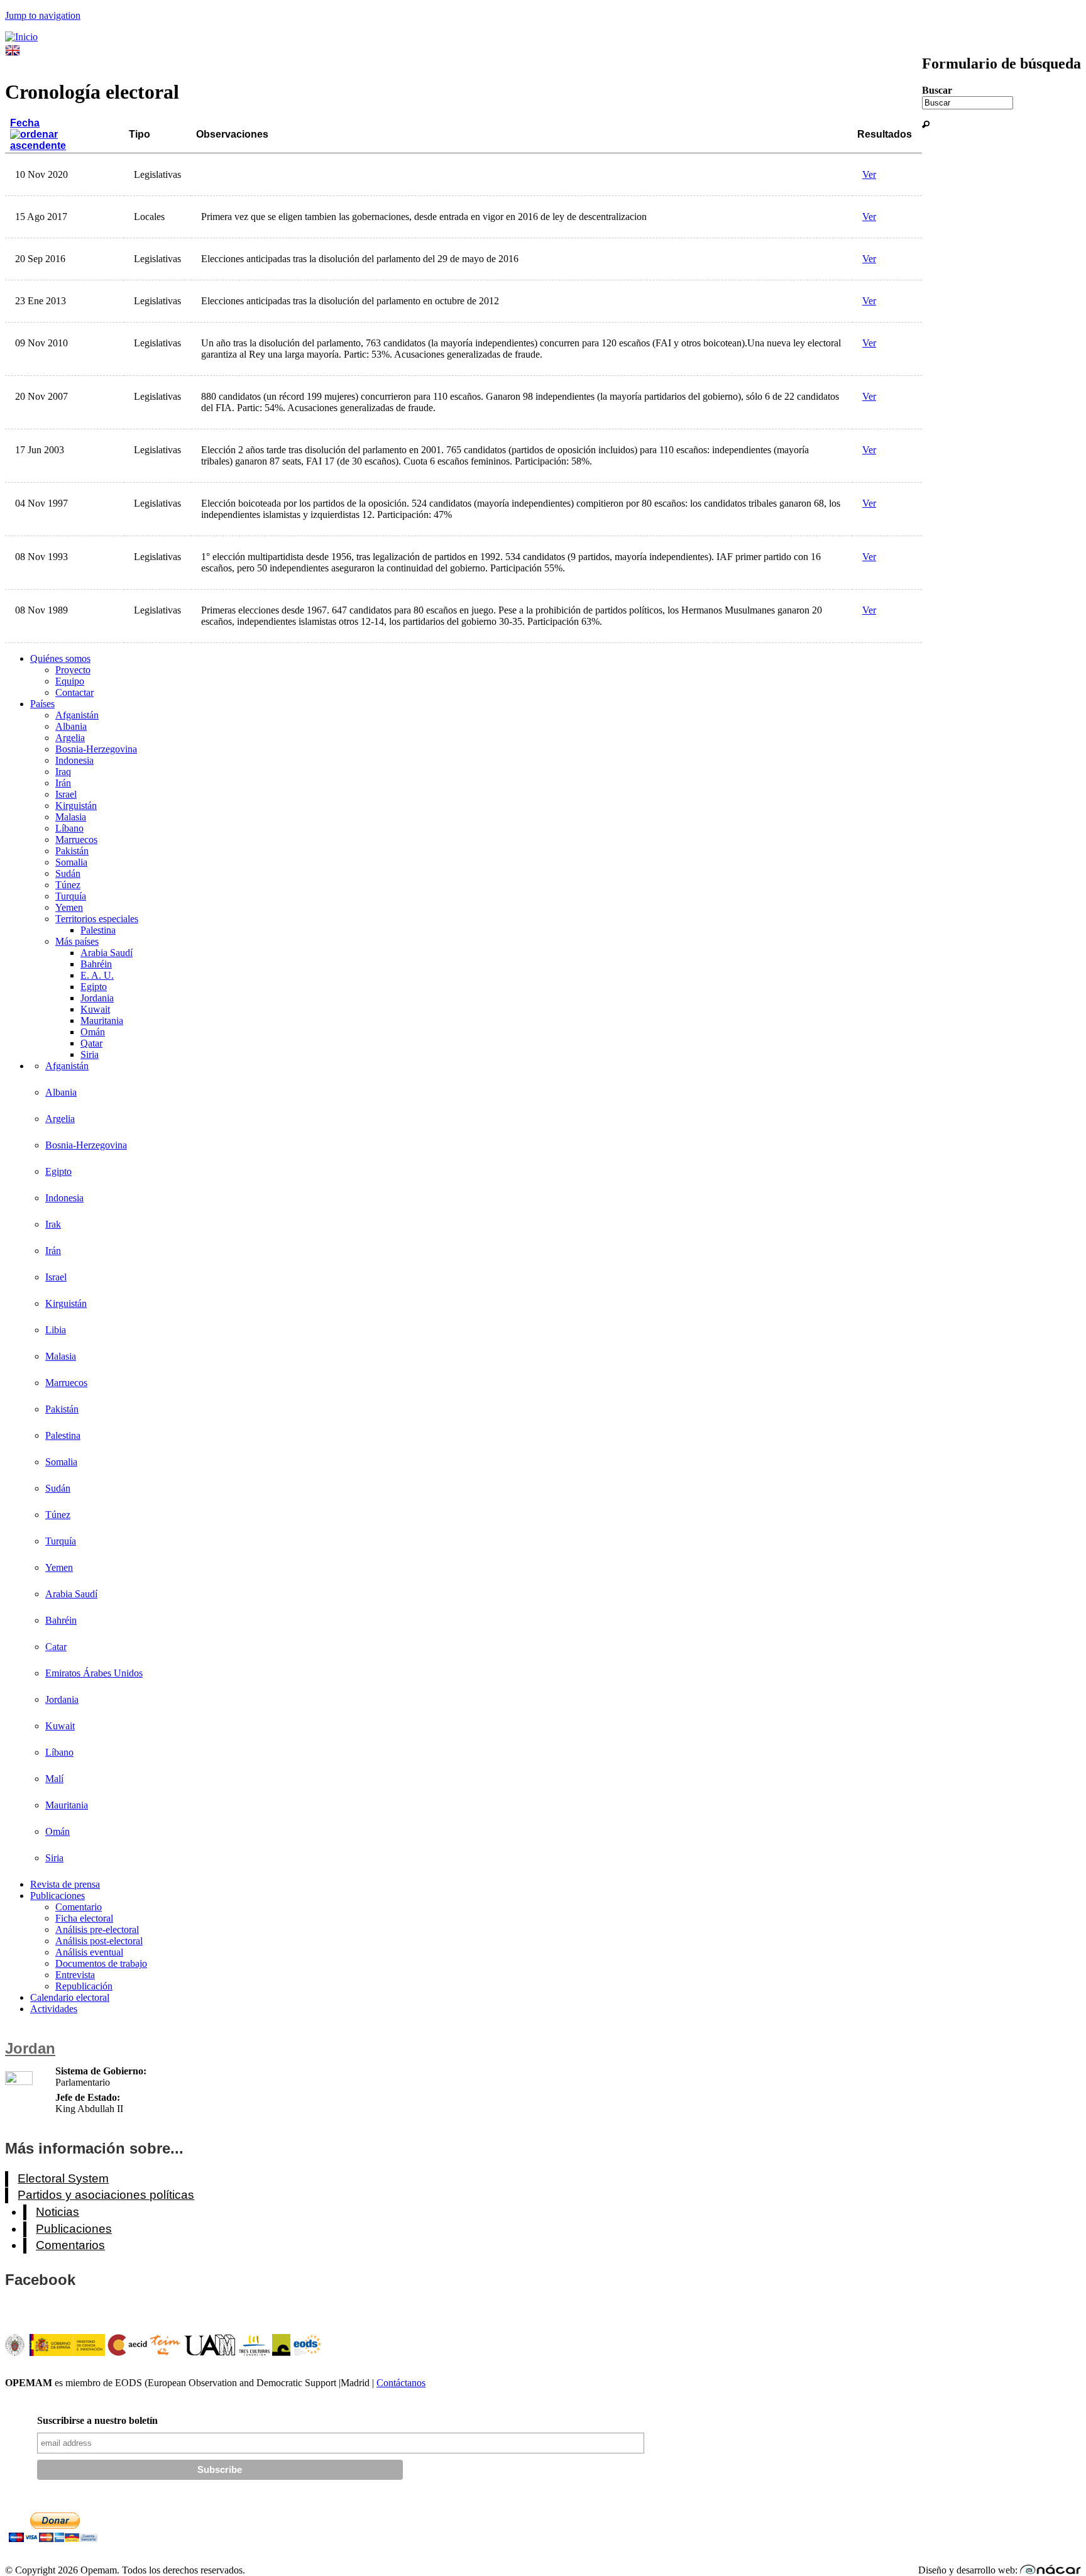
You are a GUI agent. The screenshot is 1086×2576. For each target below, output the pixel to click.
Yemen (69, 907)
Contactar (74, 692)
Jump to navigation (43, 15)
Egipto (94, 987)
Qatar (91, 1043)
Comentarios (70, 2245)
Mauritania (102, 1021)
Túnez (68, 885)
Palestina (98, 930)
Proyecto (73, 670)
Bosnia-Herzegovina (96, 749)
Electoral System (63, 2178)
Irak (53, 1224)
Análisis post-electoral (99, 1941)
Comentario (79, 1907)
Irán (63, 783)
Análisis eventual (89, 1952)
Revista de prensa (65, 1884)
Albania (71, 726)
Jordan (30, 2048)
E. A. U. (97, 975)
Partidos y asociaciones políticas (106, 2195)
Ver (869, 174)
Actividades (54, 2009)
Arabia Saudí (107, 953)
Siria (90, 1054)
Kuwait (95, 1009)
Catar (56, 1647)
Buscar (937, 90)
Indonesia (74, 760)
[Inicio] (21, 37)
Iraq (63, 772)
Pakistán (72, 851)
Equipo (70, 681)
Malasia (71, 817)
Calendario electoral (70, 1997)
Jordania (97, 998)
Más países (77, 941)
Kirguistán (76, 806)
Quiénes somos (60, 658)
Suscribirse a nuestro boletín (97, 2420)
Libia (56, 1330)
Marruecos (76, 839)
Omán (93, 1032)
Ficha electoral (84, 1918)
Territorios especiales (97, 919)
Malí (54, 1779)
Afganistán (77, 715)
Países (42, 704)
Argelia (70, 738)
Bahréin (96, 964)
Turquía (71, 896)
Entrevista (75, 1975)
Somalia (71, 862)
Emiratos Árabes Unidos (94, 1673)
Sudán (68, 873)
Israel (66, 794)
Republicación (84, 1986)
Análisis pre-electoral (97, 1929)
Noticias (58, 2212)
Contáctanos (401, 2383)
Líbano (69, 828)
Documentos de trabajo (101, 1963)
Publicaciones (58, 1896)
